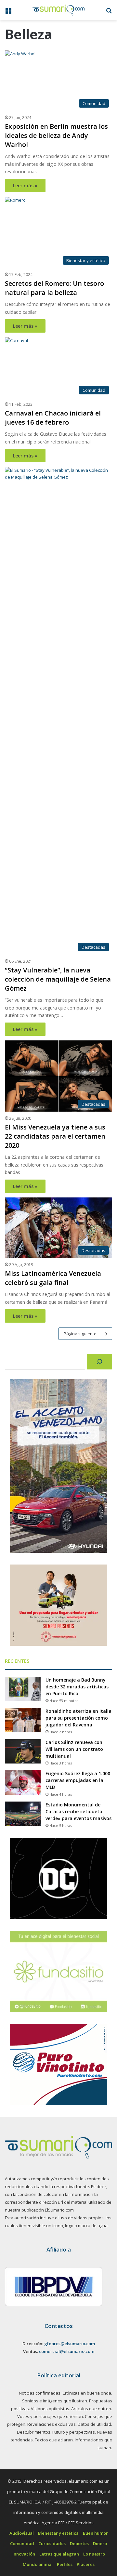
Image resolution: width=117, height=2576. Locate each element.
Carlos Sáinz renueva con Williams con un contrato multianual (74, 1749)
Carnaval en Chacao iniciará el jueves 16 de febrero (53, 418)
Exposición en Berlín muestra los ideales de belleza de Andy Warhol (56, 135)
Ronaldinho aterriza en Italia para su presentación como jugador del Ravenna (78, 1718)
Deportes (79, 2543)
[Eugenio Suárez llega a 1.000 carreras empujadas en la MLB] (23, 1783)
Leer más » (25, 185)
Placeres (86, 2564)
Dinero (100, 2543)
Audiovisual (22, 2533)
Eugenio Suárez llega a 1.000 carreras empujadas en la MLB (78, 1780)
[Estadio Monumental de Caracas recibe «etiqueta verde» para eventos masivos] (23, 1814)
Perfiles (65, 2564)
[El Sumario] (58, 10)
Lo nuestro (94, 2554)
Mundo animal (38, 2564)
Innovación (24, 2554)
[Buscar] (99, 1362)
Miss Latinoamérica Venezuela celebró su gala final (53, 1278)
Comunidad (22, 2543)
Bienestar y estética (58, 2533)
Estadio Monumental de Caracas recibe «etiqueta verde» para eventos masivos (78, 1811)
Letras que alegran (59, 2554)
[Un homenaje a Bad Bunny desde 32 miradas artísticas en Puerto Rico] (23, 1689)
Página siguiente (80, 1334)
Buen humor (95, 2533)
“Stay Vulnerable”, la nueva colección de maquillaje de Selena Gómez (58, 979)
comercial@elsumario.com (67, 2351)
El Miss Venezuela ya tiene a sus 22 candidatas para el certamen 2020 (55, 1136)
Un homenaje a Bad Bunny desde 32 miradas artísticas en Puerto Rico (77, 1687)
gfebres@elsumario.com (70, 2344)
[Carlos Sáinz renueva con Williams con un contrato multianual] (23, 1751)
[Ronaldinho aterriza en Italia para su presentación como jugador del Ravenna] (23, 1720)
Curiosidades (52, 2543)
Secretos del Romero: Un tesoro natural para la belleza (54, 288)
